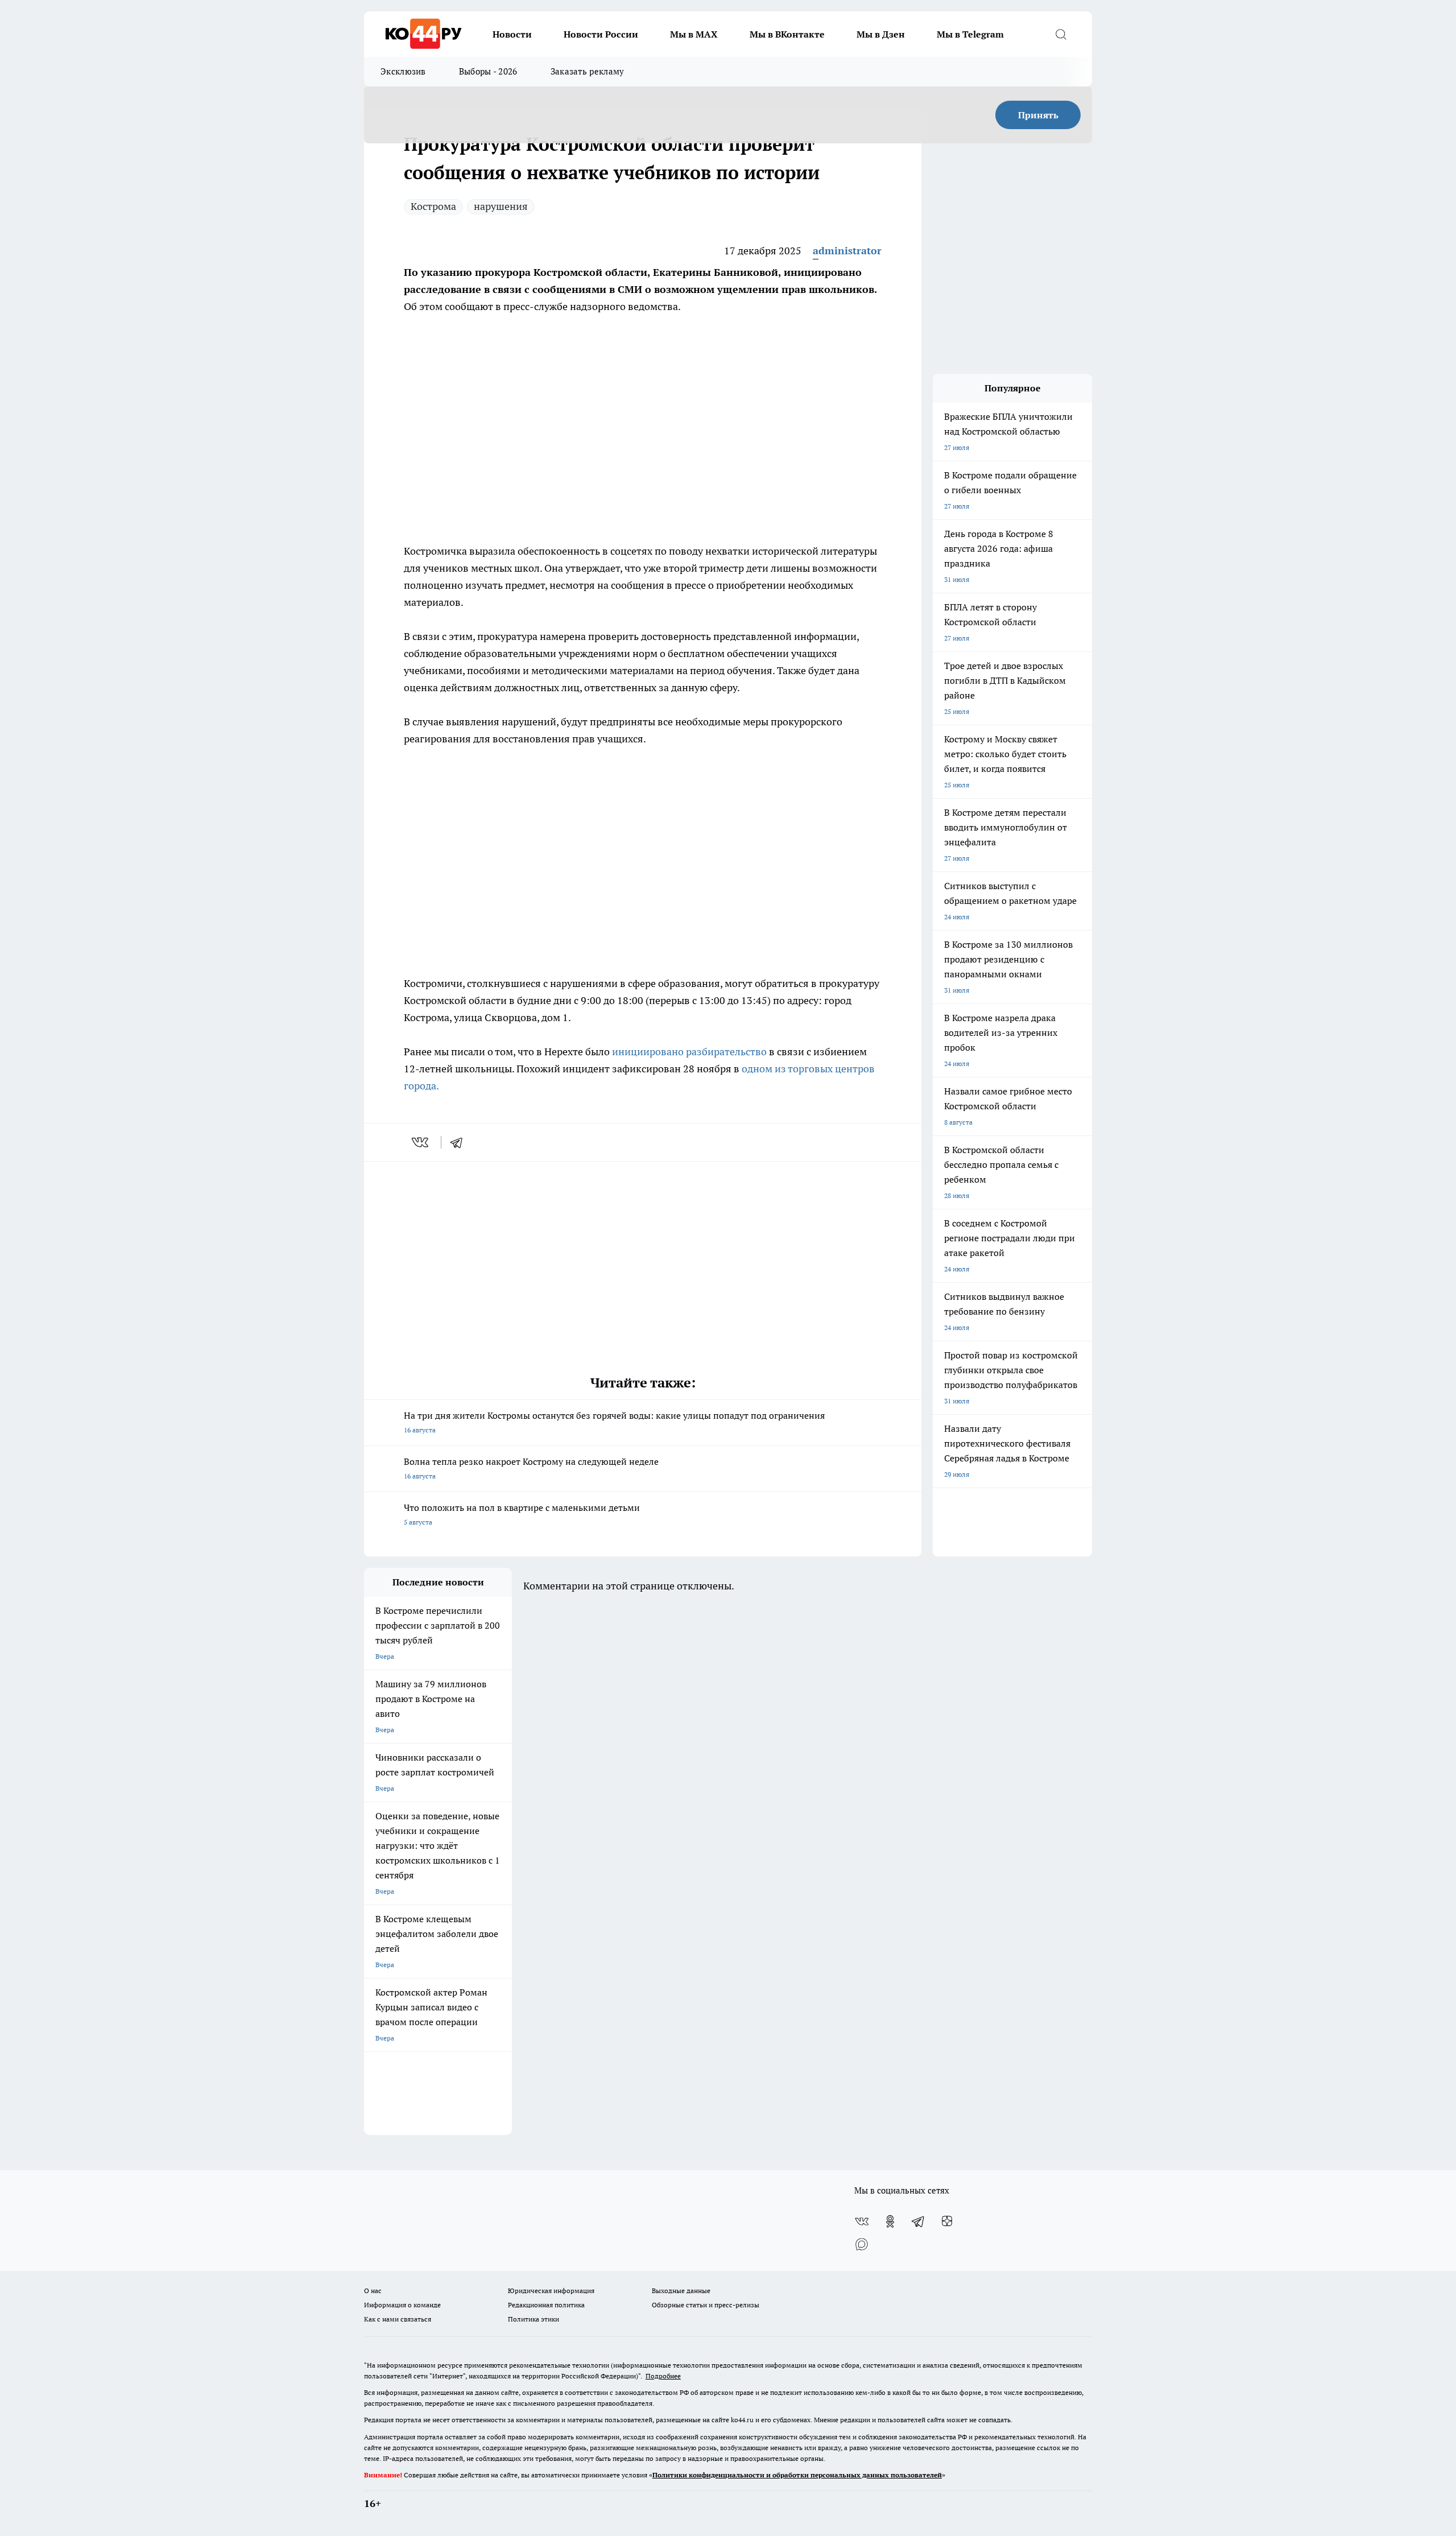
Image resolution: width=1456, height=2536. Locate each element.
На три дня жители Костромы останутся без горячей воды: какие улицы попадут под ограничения (614, 1422)
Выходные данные (681, 2291)
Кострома (433, 206)
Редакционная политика (546, 2305)
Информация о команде (402, 2305)
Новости (512, 34)
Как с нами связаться (398, 2319)
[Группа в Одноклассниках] (890, 2221)
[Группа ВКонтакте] (862, 2221)
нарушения (501, 206)
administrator (847, 251)
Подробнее (663, 2376)
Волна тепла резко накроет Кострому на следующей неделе (531, 1468)
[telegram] (460, 1142)
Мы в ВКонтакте (787, 34)
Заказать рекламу (588, 71)
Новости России (601, 34)
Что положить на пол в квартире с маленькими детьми (522, 1514)
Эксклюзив (403, 71)
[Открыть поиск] (1061, 34)
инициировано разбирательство (690, 1052)
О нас (373, 2291)
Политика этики (533, 2319)
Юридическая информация (551, 2291)
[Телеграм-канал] (919, 2221)
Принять (1038, 115)
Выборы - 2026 (488, 71)
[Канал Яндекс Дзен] (947, 2221)
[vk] (421, 1142)
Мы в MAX (694, 34)
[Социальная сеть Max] (862, 2244)
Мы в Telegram (970, 34)
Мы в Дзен (881, 34)
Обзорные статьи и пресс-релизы (706, 2305)
